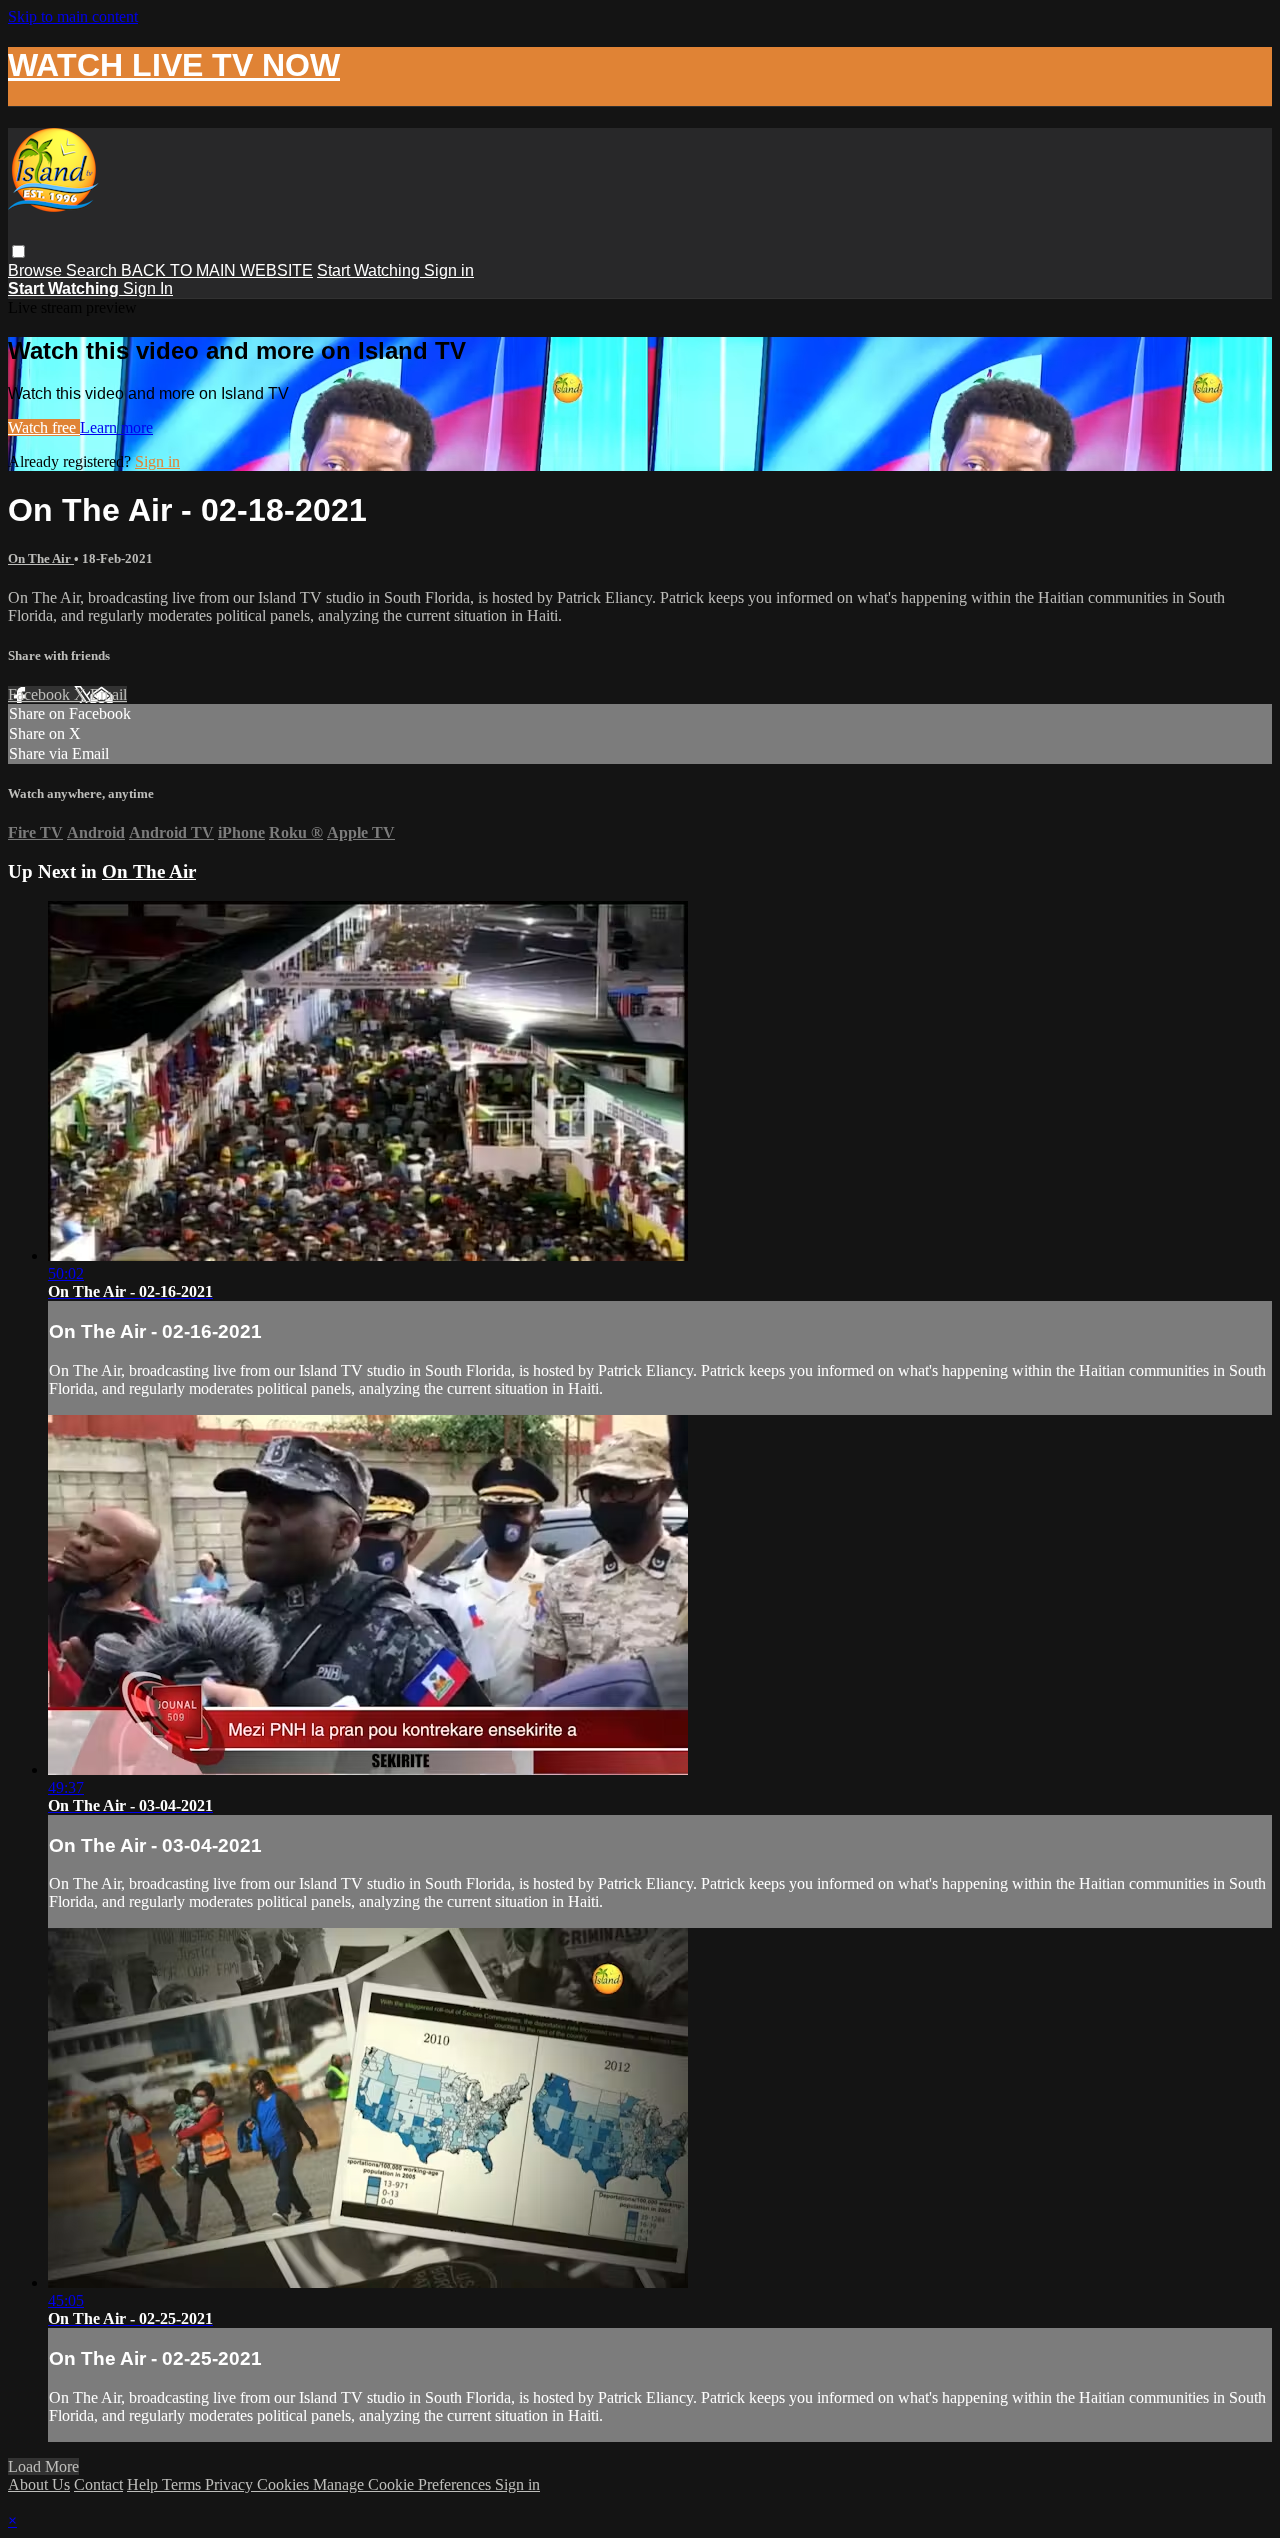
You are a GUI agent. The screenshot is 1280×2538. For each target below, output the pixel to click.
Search (93, 270)
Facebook (41, 694)
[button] (18, 251)
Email (108, 694)
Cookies (285, 2484)
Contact (98, 2484)
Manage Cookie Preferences (404, 2484)
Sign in (449, 270)
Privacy (231, 2484)
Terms (183, 2484)
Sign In (148, 288)
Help (144, 2484)
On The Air (41, 558)
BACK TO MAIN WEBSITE (217, 270)
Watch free (44, 427)
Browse (37, 270)
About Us (39, 2484)
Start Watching (370, 270)
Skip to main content (73, 16)
